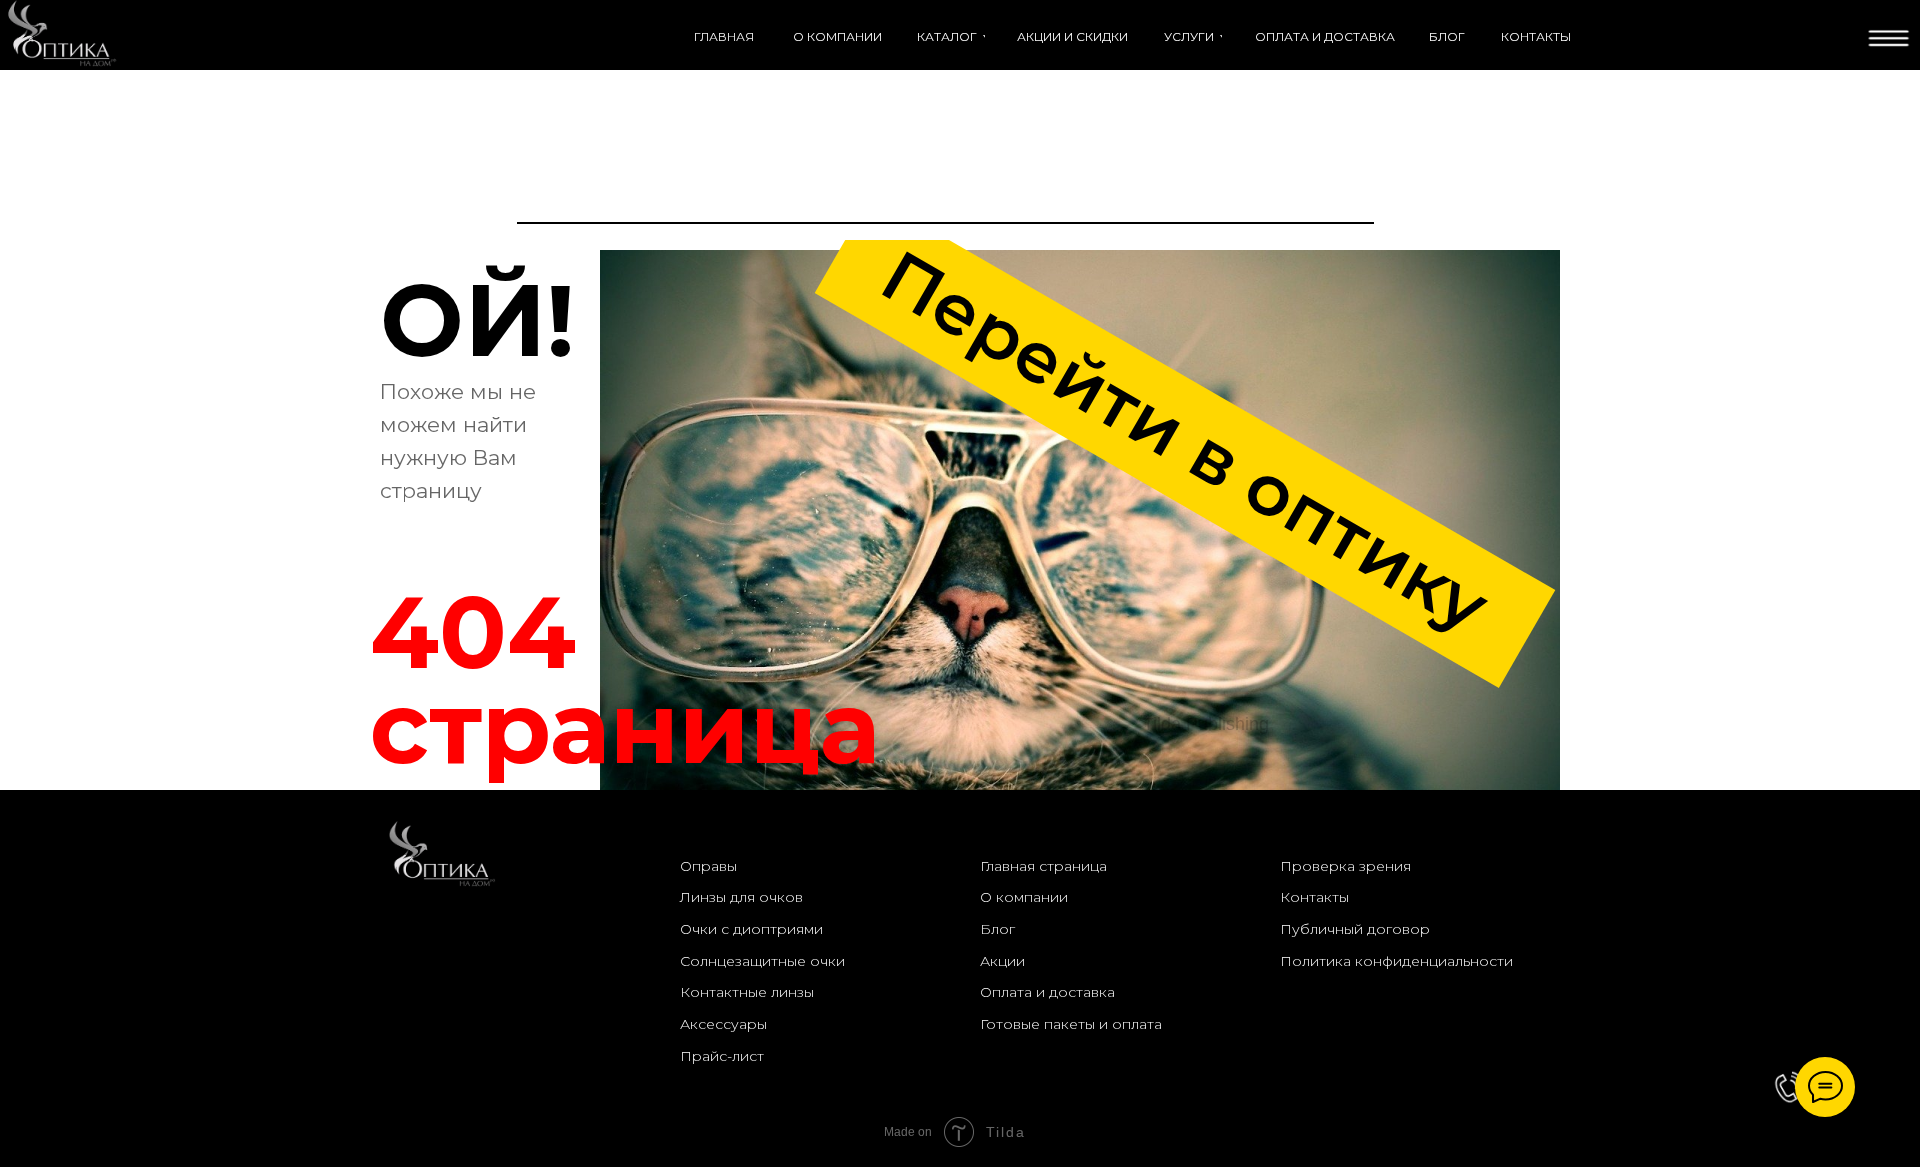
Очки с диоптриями (751, 929)
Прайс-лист (722, 1056)
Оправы (708, 866)
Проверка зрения (1345, 866)
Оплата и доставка (1047, 992)
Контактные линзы (747, 992)
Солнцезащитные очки (762, 961)
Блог (997, 929)
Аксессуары (723, 1024)
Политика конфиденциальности (1396, 961)
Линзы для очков (741, 897)
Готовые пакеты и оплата (1071, 1024)
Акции (1002, 961)
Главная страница (1043, 866)
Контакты (1314, 897)
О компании (1024, 897)
